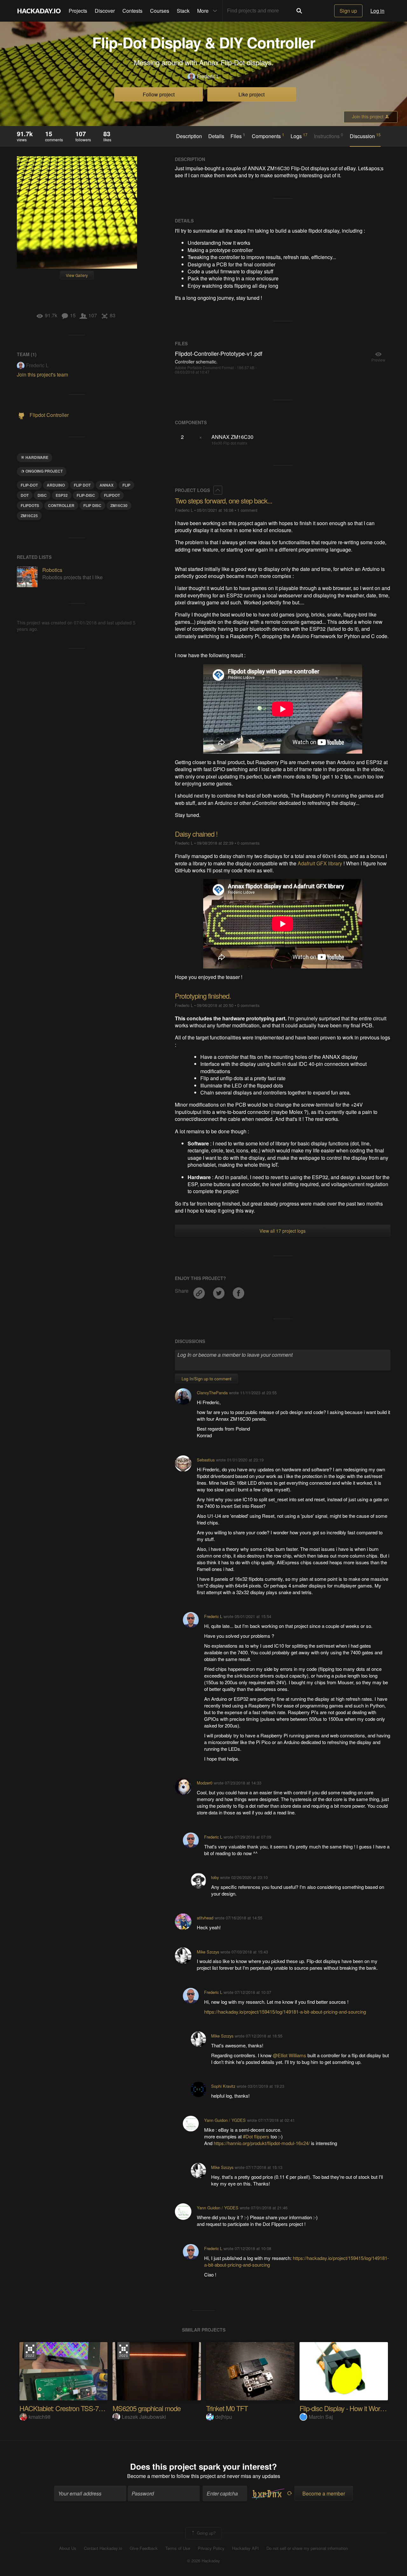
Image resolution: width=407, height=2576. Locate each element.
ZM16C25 (29, 516)
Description (189, 136)
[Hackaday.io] (39, 11)
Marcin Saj (321, 2417)
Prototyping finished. (203, 996)
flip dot (82, 485)
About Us (68, 2548)
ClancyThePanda (212, 1393)
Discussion (365, 136)
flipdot (112, 495)
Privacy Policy (211, 2548)
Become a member (148, 2476)
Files (238, 136)
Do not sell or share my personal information (307, 2548)
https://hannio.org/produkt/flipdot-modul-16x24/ (262, 2143)
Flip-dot (29, 485)
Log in (377, 11)
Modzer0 (205, 1783)
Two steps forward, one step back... (224, 500)
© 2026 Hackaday (203, 2561)
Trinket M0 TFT (227, 2408)
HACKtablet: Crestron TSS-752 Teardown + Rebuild (91, 2408)
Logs (299, 136)
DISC (42, 495)
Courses (160, 11)
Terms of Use (178, 2548)
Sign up (348, 11)
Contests (132, 11)
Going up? (206, 2533)
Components (268, 136)
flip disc (92, 505)
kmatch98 (40, 2417)
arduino (56, 485)
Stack (183, 11)
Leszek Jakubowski (144, 2417)
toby (215, 1877)
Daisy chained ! (196, 834)
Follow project (159, 94)
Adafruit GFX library (320, 863)
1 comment (247, 510)
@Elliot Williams (290, 2055)
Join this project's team (42, 374)
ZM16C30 (119, 505)
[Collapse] (218, 490)
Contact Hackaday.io (103, 2548)
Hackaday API (245, 2548)
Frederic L (208, 76)
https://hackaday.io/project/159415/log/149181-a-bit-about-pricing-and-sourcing (285, 2012)
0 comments (248, 843)
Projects (78, 11)
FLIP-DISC (86, 495)
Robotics (52, 570)
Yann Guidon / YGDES (225, 2120)
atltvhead (205, 1918)
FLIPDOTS (30, 505)
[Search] (299, 11)
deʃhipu (224, 2417)
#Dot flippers (257, 2136)
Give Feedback (144, 2548)
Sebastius (206, 1460)
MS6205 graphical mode (147, 2408)
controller (61, 505)
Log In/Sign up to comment (207, 1379)
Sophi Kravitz (223, 2086)
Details (216, 136)
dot (25, 495)
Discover (105, 11)
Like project (252, 94)
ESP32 (62, 495)
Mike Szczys (208, 1952)
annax (107, 485)
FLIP (126, 485)
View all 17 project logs (283, 1231)
